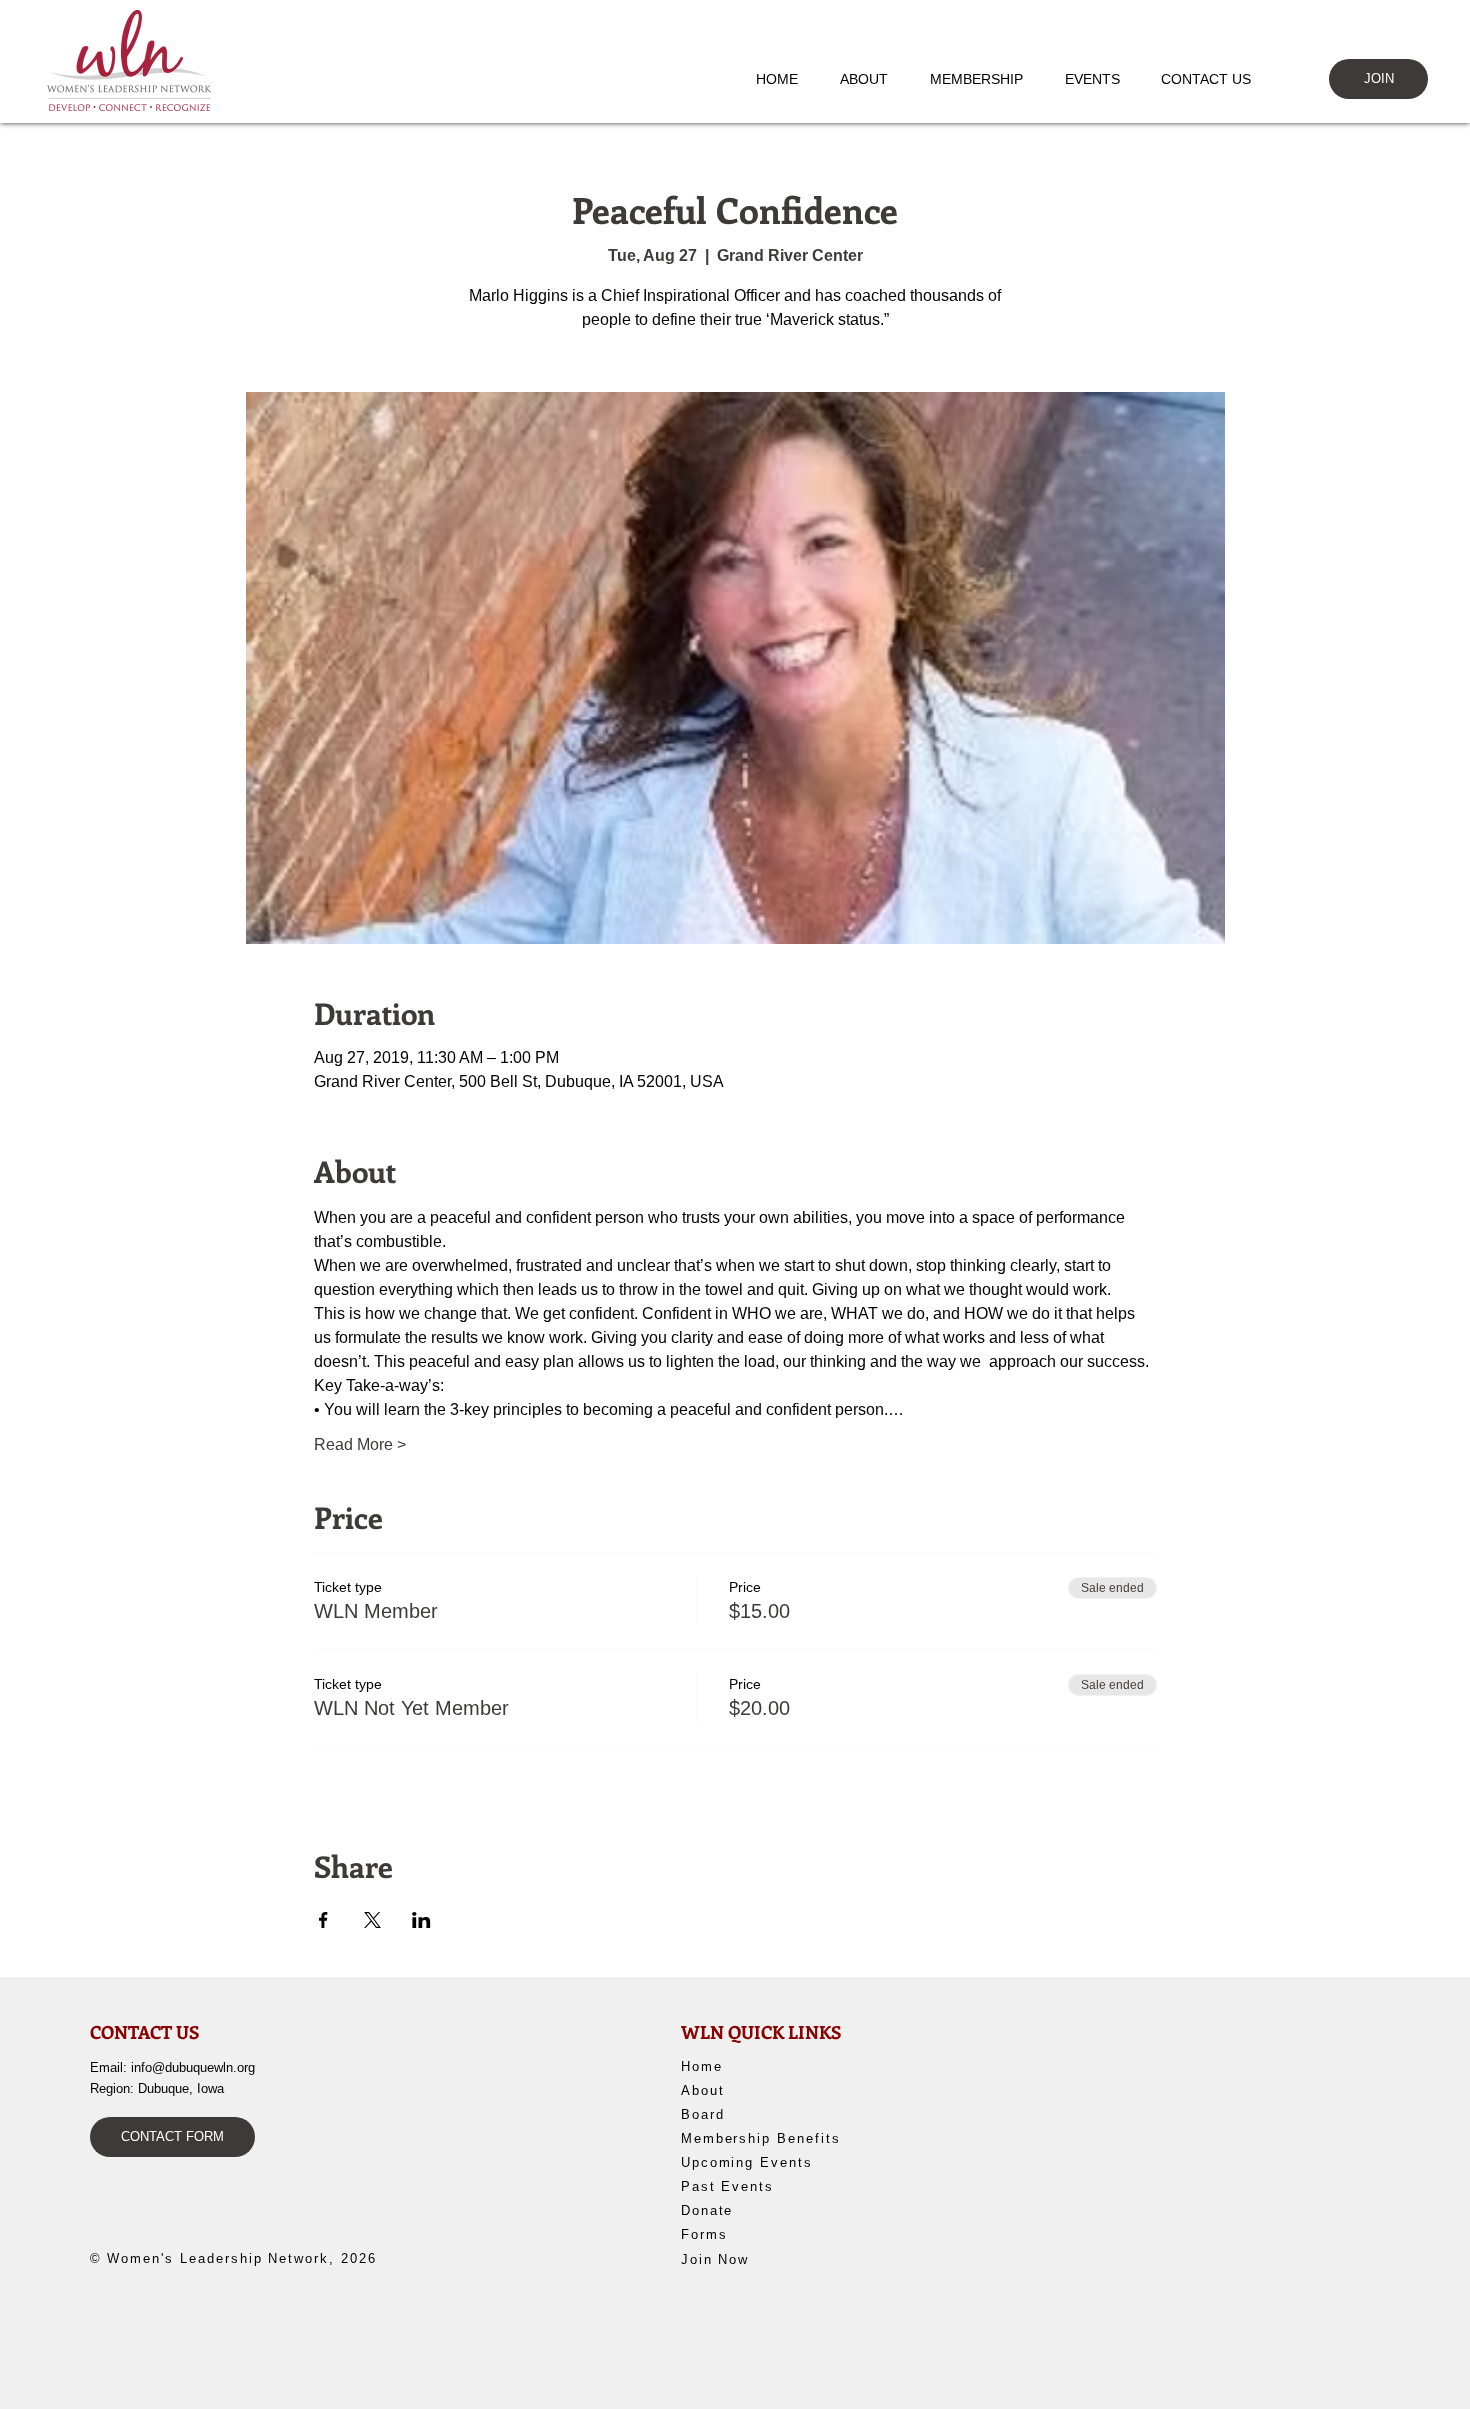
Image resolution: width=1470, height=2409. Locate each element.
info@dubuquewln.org (193, 2067)
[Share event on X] (372, 1920)
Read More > (360, 1444)
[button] (874, 79)
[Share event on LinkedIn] (421, 1920)
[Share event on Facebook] (323, 1920)
